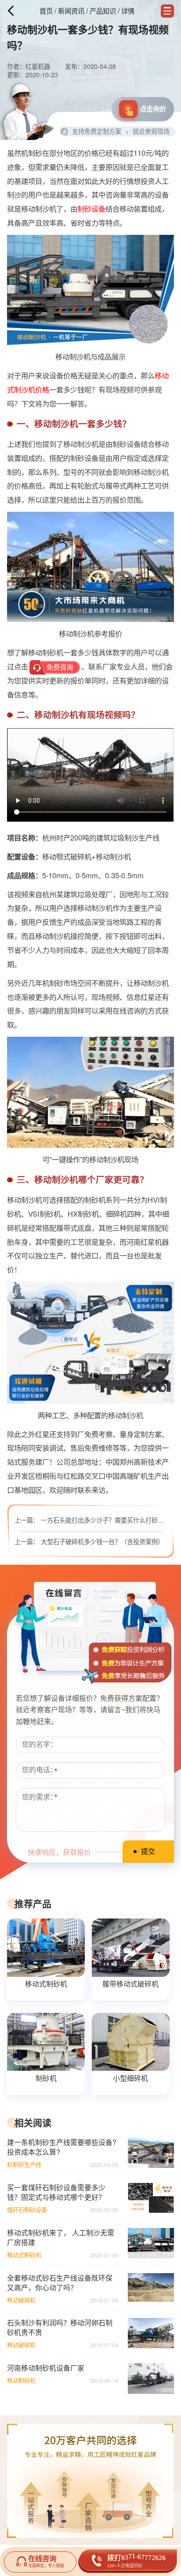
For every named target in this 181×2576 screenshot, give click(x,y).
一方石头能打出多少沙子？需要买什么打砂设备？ (109, 1520)
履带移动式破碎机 (130, 1984)
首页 (46, 11)
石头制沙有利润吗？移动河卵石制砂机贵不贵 (60, 2328)
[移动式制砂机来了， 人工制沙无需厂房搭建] (151, 2243)
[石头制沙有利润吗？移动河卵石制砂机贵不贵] (151, 2333)
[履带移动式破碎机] (130, 1947)
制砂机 (46, 2078)
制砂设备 (91, 208)
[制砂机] (46, 2042)
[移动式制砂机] (46, 1947)
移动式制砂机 (46, 1984)
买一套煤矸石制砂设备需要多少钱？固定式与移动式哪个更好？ (56, 2192)
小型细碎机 (130, 2078)
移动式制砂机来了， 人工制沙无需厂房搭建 (61, 2238)
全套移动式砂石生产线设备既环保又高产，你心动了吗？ (60, 2283)
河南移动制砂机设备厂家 (46, 2368)
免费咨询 (60, 667)
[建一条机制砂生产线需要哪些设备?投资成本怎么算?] (151, 2153)
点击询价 (153, 109)
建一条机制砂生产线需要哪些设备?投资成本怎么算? (62, 2147)
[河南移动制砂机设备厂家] (151, 2378)
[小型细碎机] (130, 2042)
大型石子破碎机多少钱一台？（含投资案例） (102, 1541)
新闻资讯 (71, 11)
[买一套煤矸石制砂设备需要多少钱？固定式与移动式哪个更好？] (151, 2198)
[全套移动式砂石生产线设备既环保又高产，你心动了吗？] (151, 2288)
